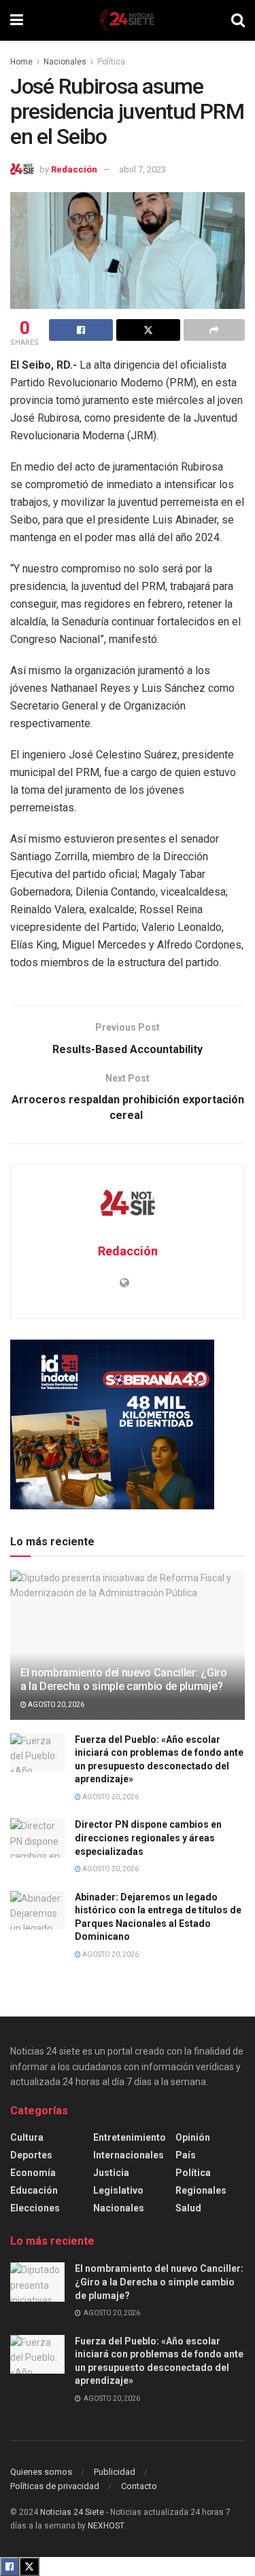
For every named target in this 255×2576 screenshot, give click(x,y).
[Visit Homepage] (127, 20)
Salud (188, 2208)
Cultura (27, 2137)
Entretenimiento (130, 2137)
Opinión (193, 2137)
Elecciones (35, 2208)
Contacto (139, 2486)
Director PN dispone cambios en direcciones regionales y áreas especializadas (148, 1838)
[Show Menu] (17, 20)
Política (111, 62)
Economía (33, 2173)
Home (21, 62)
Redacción (74, 169)
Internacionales (129, 2155)
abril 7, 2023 (142, 169)
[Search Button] (238, 20)
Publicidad (115, 2472)
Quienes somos (41, 2472)
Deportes (31, 2155)
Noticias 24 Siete (72, 2512)
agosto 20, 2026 (55, 1705)
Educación (34, 2190)
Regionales (201, 2190)
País (186, 2155)
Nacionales (65, 62)
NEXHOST (106, 2526)
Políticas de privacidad (55, 2486)
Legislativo (118, 2190)
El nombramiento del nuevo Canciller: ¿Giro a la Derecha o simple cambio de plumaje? (124, 1680)
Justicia (111, 2173)
